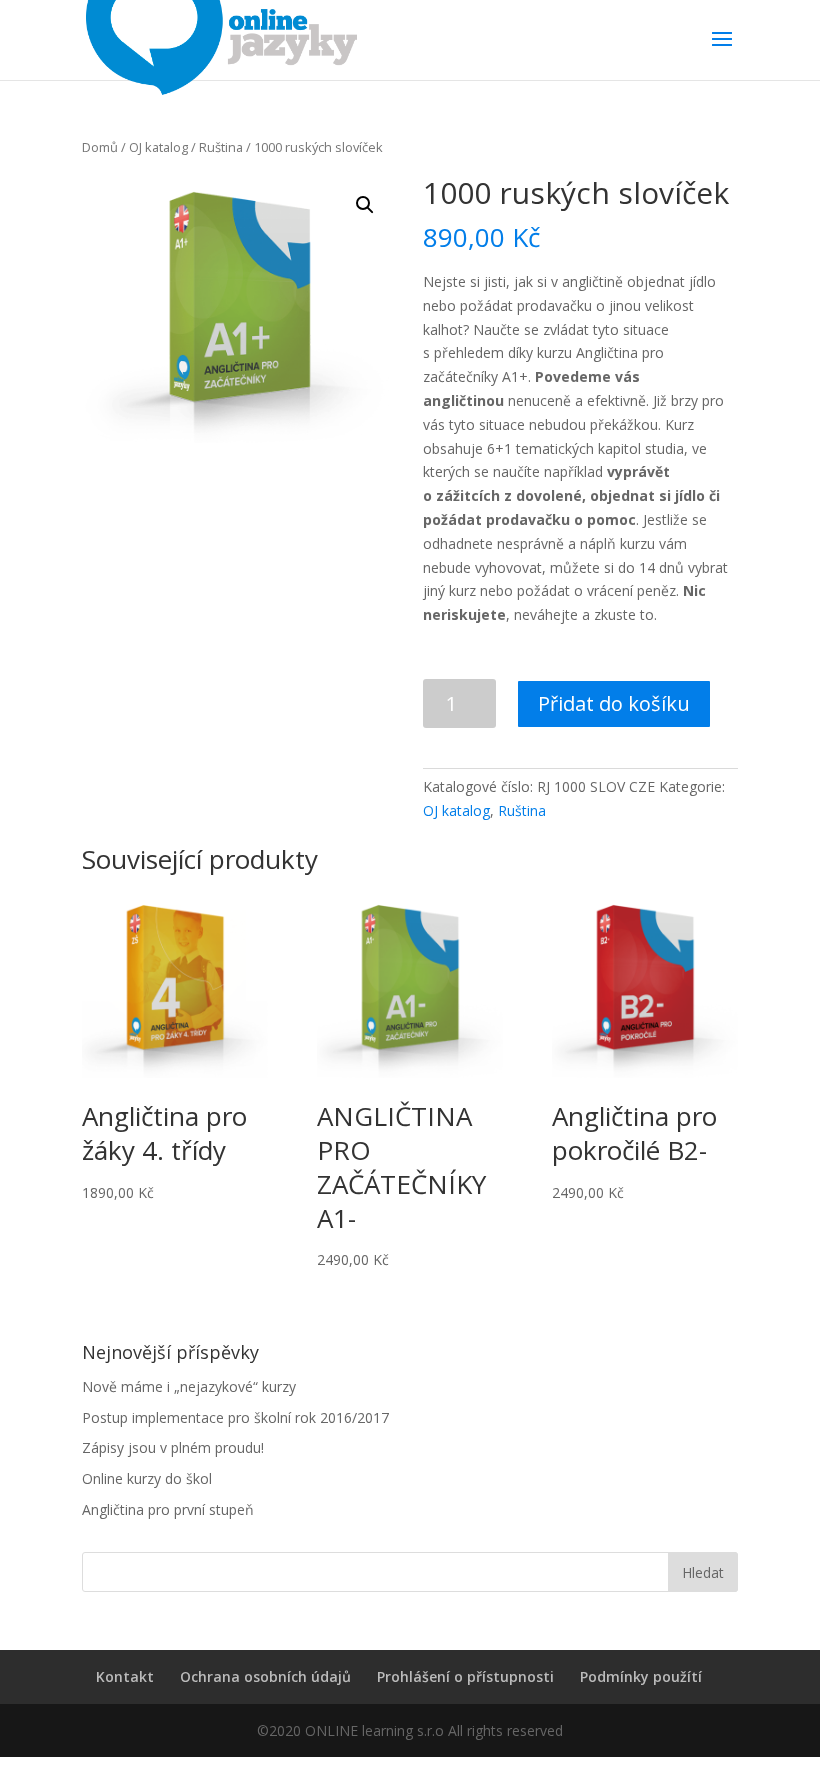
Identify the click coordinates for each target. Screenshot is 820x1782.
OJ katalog (158, 147)
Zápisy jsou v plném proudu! (173, 1447)
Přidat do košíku (614, 703)
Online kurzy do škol (147, 1478)
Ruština (221, 147)
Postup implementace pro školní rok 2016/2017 (235, 1417)
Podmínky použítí (641, 1676)
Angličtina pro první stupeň (168, 1509)
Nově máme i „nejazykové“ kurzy (189, 1386)
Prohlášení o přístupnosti (465, 1676)
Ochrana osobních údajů (265, 1676)
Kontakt (125, 1676)
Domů (100, 147)
